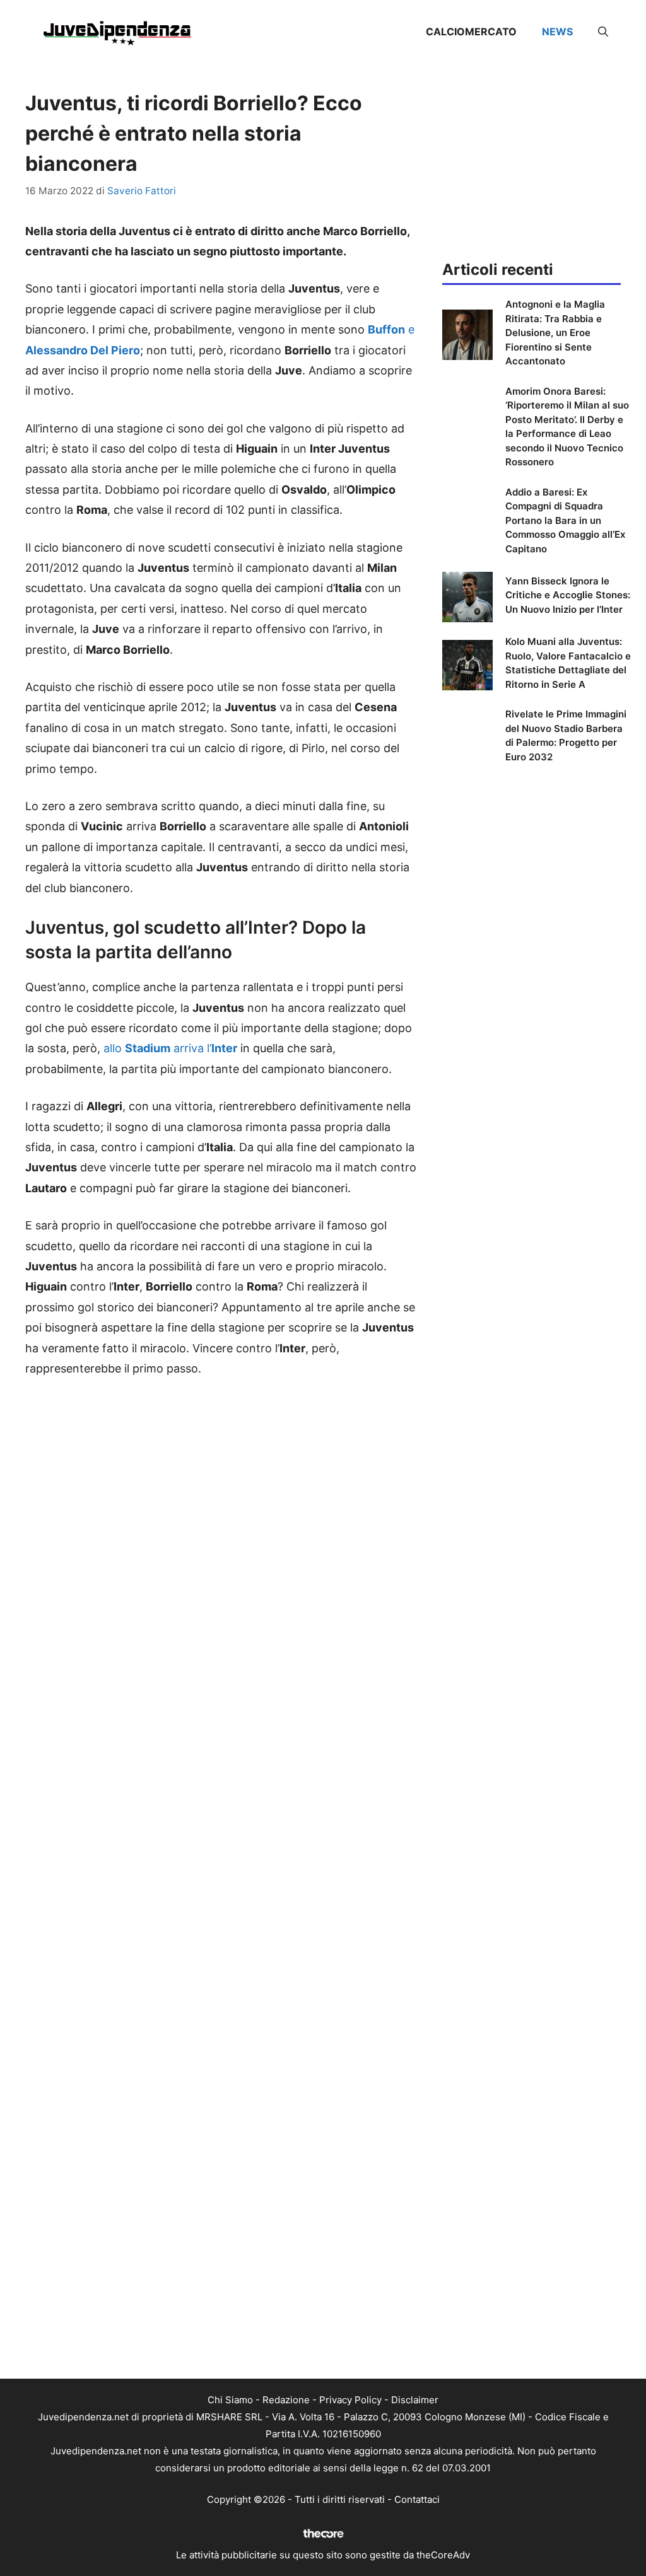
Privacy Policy (350, 2400)
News (557, 32)
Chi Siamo (230, 2400)
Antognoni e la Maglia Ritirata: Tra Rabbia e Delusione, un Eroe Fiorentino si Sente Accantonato (555, 333)
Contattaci (417, 2499)
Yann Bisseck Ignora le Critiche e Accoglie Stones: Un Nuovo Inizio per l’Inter (568, 595)
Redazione (286, 2400)
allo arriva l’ (170, 1048)
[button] (603, 32)
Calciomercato (471, 32)
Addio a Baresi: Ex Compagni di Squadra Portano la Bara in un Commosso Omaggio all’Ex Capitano (565, 520)
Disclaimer (415, 2400)
